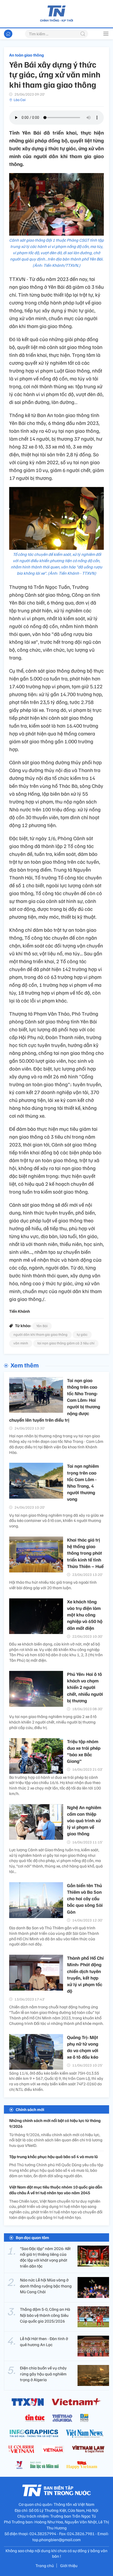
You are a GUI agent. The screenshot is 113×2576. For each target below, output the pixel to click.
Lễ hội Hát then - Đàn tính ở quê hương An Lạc (44, 2341)
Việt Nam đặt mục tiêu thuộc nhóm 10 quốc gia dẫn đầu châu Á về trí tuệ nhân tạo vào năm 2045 (56, 2190)
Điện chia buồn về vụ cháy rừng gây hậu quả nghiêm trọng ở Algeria (43, 2374)
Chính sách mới (30, 2109)
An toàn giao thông (27, 55)
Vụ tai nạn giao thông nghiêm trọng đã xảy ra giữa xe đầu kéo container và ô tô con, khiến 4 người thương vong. (56, 1521)
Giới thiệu (69, 2566)
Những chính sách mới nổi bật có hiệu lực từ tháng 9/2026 (55, 2123)
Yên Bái (42, 1326)
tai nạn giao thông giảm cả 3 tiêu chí (66, 1343)
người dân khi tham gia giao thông (40, 1334)
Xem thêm (25, 1365)
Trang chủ (45, 2566)
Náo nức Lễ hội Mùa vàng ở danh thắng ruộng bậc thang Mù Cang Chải (46, 2286)
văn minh (21, 1343)
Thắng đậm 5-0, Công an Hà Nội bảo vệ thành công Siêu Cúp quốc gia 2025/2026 (45, 2315)
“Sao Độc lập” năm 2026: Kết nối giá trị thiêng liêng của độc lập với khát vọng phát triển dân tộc (45, 2257)
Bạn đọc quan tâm (32, 2237)
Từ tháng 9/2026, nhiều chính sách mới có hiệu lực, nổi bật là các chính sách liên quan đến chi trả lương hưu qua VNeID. (56, 2140)
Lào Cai (20, 100)
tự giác (82, 1334)
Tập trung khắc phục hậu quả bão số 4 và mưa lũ (53, 2157)
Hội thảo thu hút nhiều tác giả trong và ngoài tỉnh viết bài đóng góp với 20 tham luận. (53, 1585)
